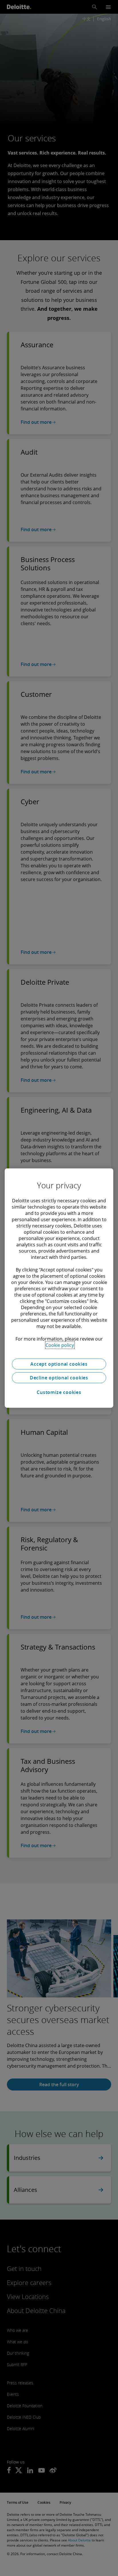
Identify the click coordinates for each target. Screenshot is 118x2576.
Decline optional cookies (59, 1378)
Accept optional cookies (59, 1364)
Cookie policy (60, 1345)
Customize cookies (59, 1392)
